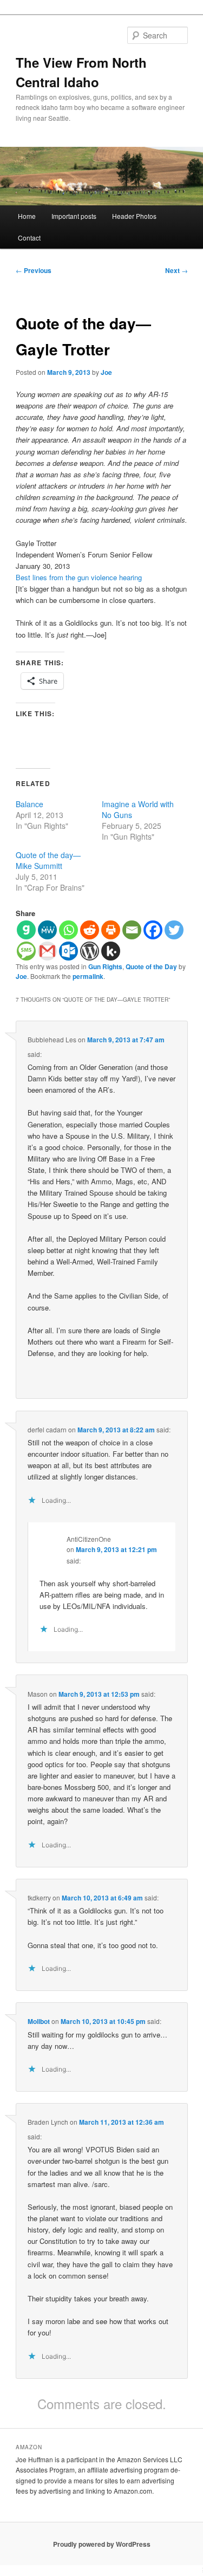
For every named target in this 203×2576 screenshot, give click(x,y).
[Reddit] (90, 930)
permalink (88, 976)
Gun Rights (105, 966)
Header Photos (134, 216)
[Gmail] (47, 951)
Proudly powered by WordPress (102, 2544)
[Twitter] (174, 930)
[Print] (111, 930)
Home (27, 216)
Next (176, 270)
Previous (34, 270)
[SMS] (26, 951)
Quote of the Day (151, 966)
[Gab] (26, 930)
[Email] (132, 930)
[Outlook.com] (68, 951)
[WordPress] (90, 951)
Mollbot (39, 2021)
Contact (29, 238)
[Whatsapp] (68, 930)
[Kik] (111, 951)
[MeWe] (47, 930)
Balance (30, 804)
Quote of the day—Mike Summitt (48, 860)
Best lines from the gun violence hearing (79, 577)
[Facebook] (153, 930)
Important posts (74, 216)
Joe (106, 372)
